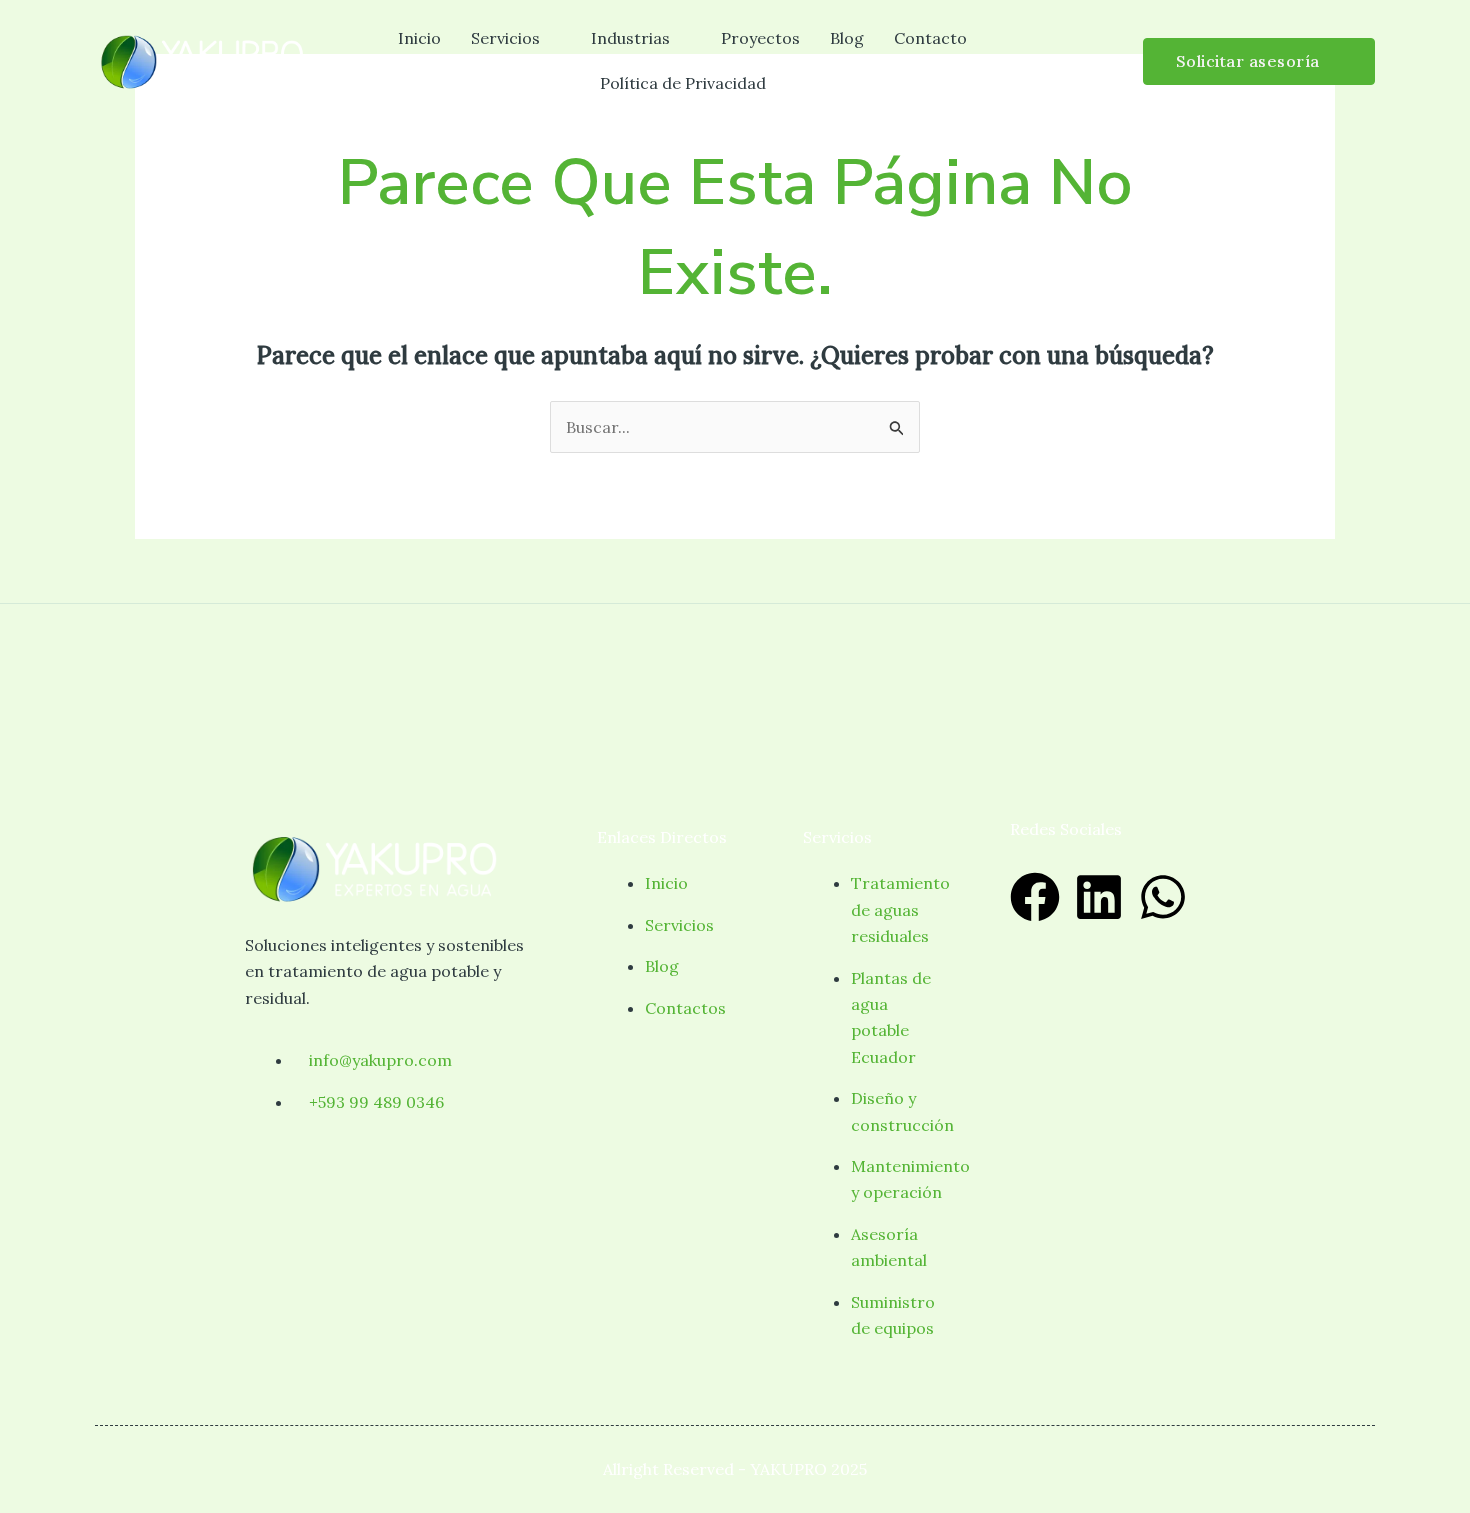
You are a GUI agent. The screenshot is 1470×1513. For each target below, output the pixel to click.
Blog (847, 38)
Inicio (419, 38)
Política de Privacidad (683, 83)
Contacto (930, 38)
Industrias (630, 38)
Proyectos (760, 38)
